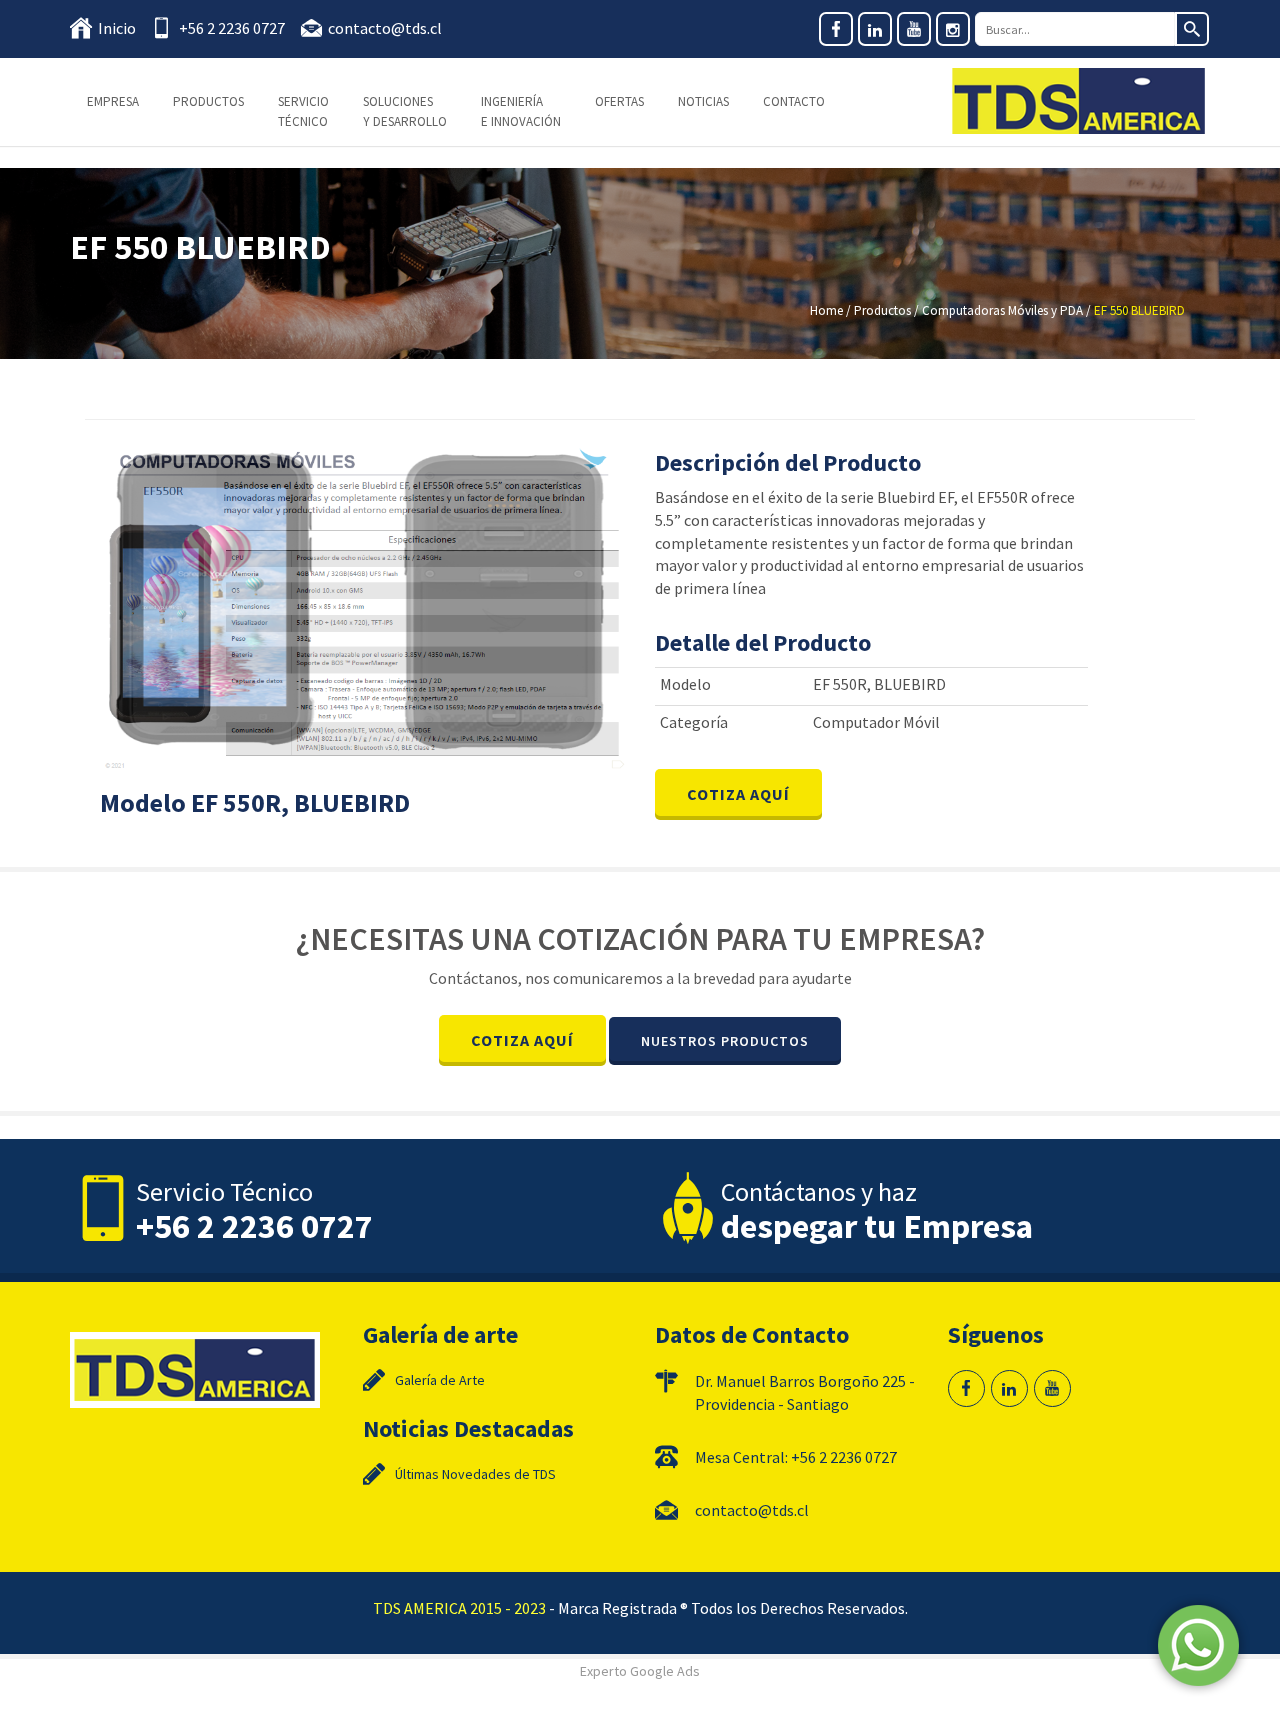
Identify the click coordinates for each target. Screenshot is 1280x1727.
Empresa (113, 101)
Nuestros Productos (725, 1041)
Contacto (794, 101)
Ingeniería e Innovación (521, 111)
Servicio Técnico (303, 111)
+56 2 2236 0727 (232, 28)
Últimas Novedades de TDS (475, 1474)
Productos (208, 101)
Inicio (117, 28)
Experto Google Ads (640, 1671)
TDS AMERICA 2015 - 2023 (459, 1608)
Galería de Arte (440, 1380)
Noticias (703, 101)
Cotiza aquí (738, 794)
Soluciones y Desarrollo (405, 111)
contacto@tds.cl (385, 28)
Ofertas (619, 101)
